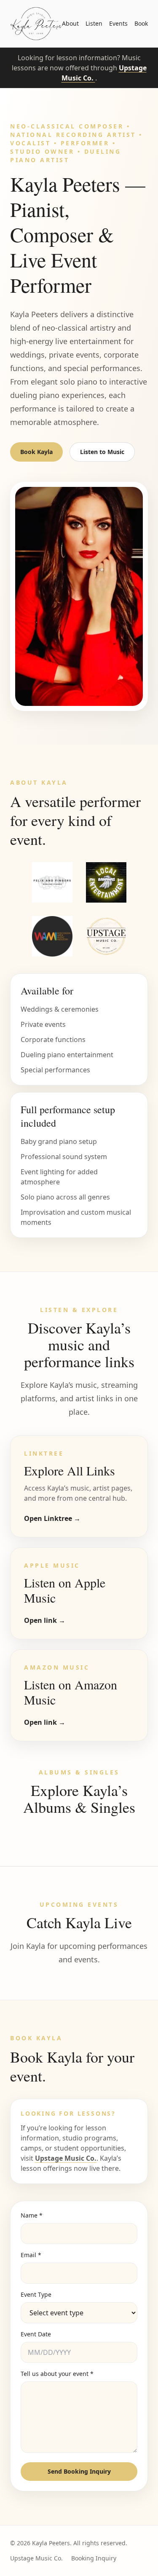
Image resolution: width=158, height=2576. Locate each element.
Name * (32, 2215)
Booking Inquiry (94, 2558)
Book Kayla (36, 452)
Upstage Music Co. (66, 2158)
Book (141, 23)
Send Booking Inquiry (79, 2471)
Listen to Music (102, 452)
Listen (94, 23)
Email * (31, 2255)
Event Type (36, 2294)
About (70, 23)
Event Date (36, 2334)
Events (118, 23)
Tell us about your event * (57, 2374)
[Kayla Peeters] (36, 24)
